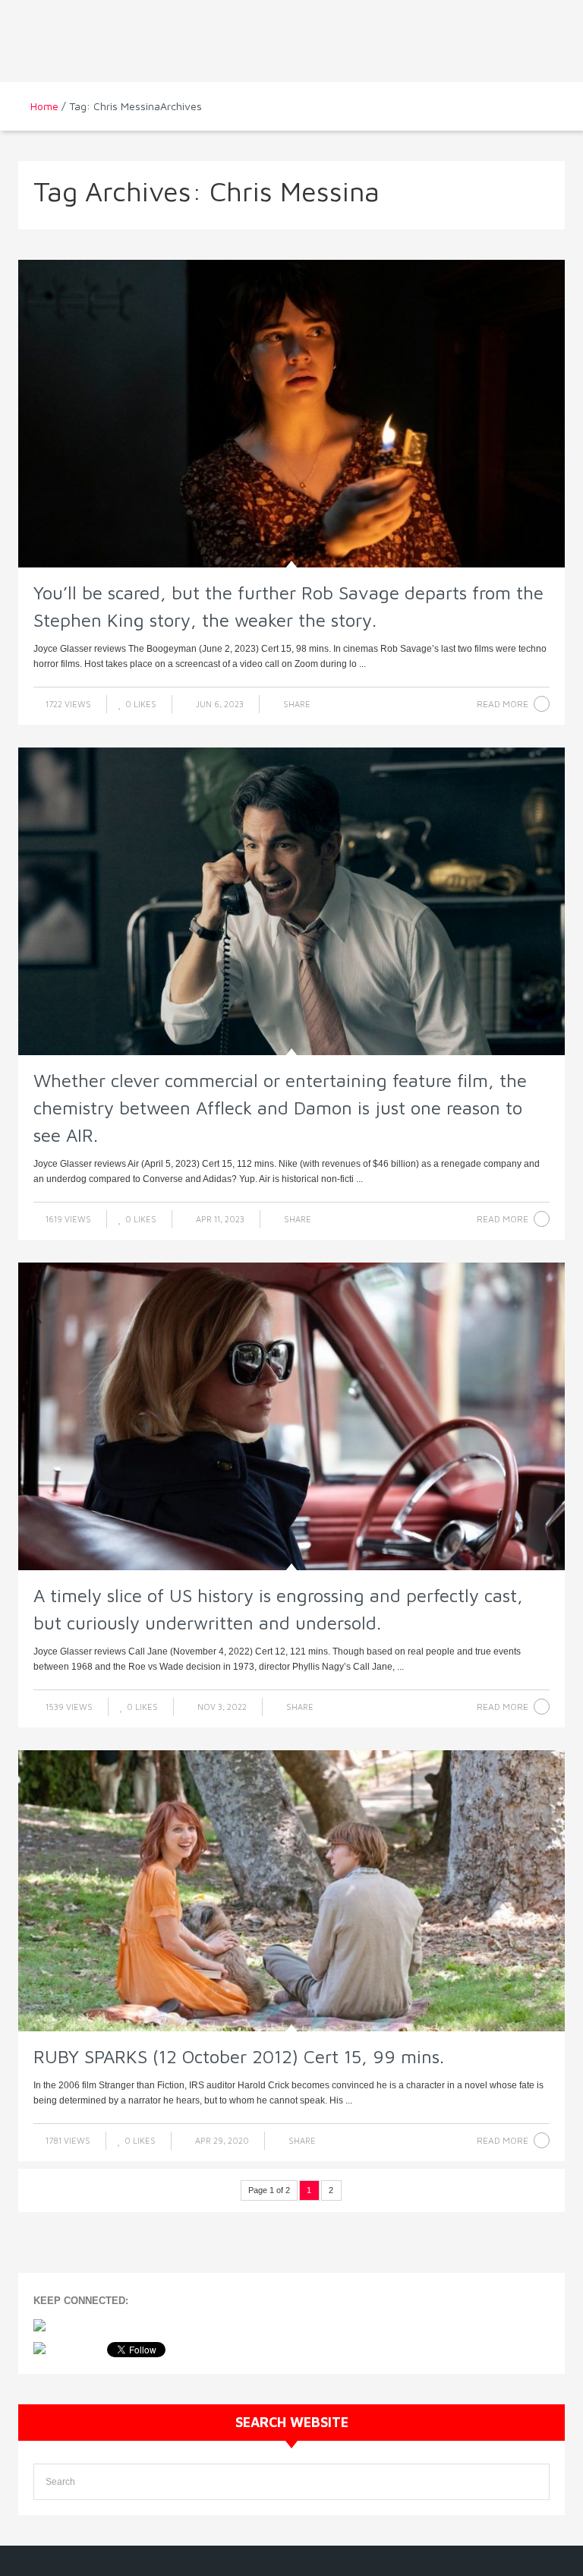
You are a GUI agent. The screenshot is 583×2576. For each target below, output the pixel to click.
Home (44, 106)
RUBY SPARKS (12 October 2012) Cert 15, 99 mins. (239, 2056)
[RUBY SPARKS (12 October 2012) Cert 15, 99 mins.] (291, 1890)
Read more (503, 704)
